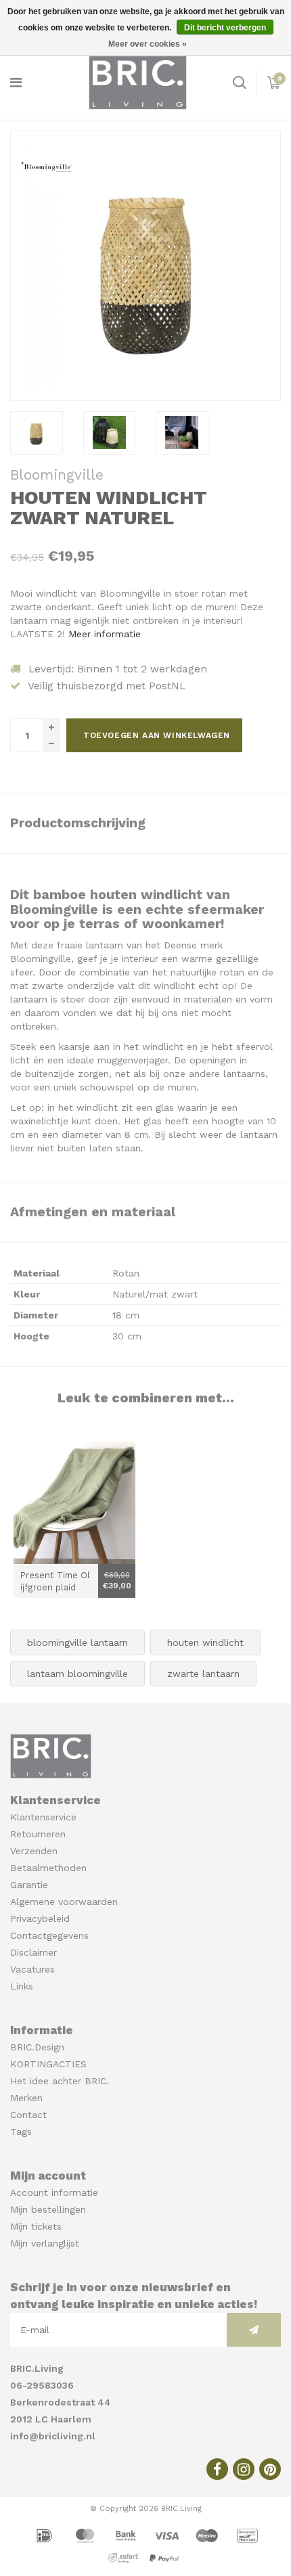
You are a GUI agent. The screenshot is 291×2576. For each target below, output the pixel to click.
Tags (21, 2132)
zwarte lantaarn (203, 1674)
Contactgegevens (49, 1935)
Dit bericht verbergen (225, 28)
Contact (28, 2115)
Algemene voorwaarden (64, 1902)
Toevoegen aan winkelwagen (157, 735)
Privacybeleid (40, 1918)
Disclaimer (33, 1952)
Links (22, 1986)
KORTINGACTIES (48, 2064)
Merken (26, 2098)
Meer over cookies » (148, 44)
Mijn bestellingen (48, 2209)
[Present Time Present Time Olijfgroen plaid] (74, 1503)
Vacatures (32, 1969)
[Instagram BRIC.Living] (244, 2469)
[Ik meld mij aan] (254, 2330)
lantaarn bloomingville (77, 1674)
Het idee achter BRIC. (60, 2081)
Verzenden (34, 1851)
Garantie (29, 1885)
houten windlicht (205, 1642)
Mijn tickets (36, 2226)
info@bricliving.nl (53, 2436)
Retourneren (38, 1834)
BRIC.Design (37, 2047)
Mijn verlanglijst (45, 2243)
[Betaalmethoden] (46, 2535)
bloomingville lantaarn (77, 1642)
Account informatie (54, 2192)
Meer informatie (105, 634)
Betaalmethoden (48, 1868)
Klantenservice (43, 1817)
